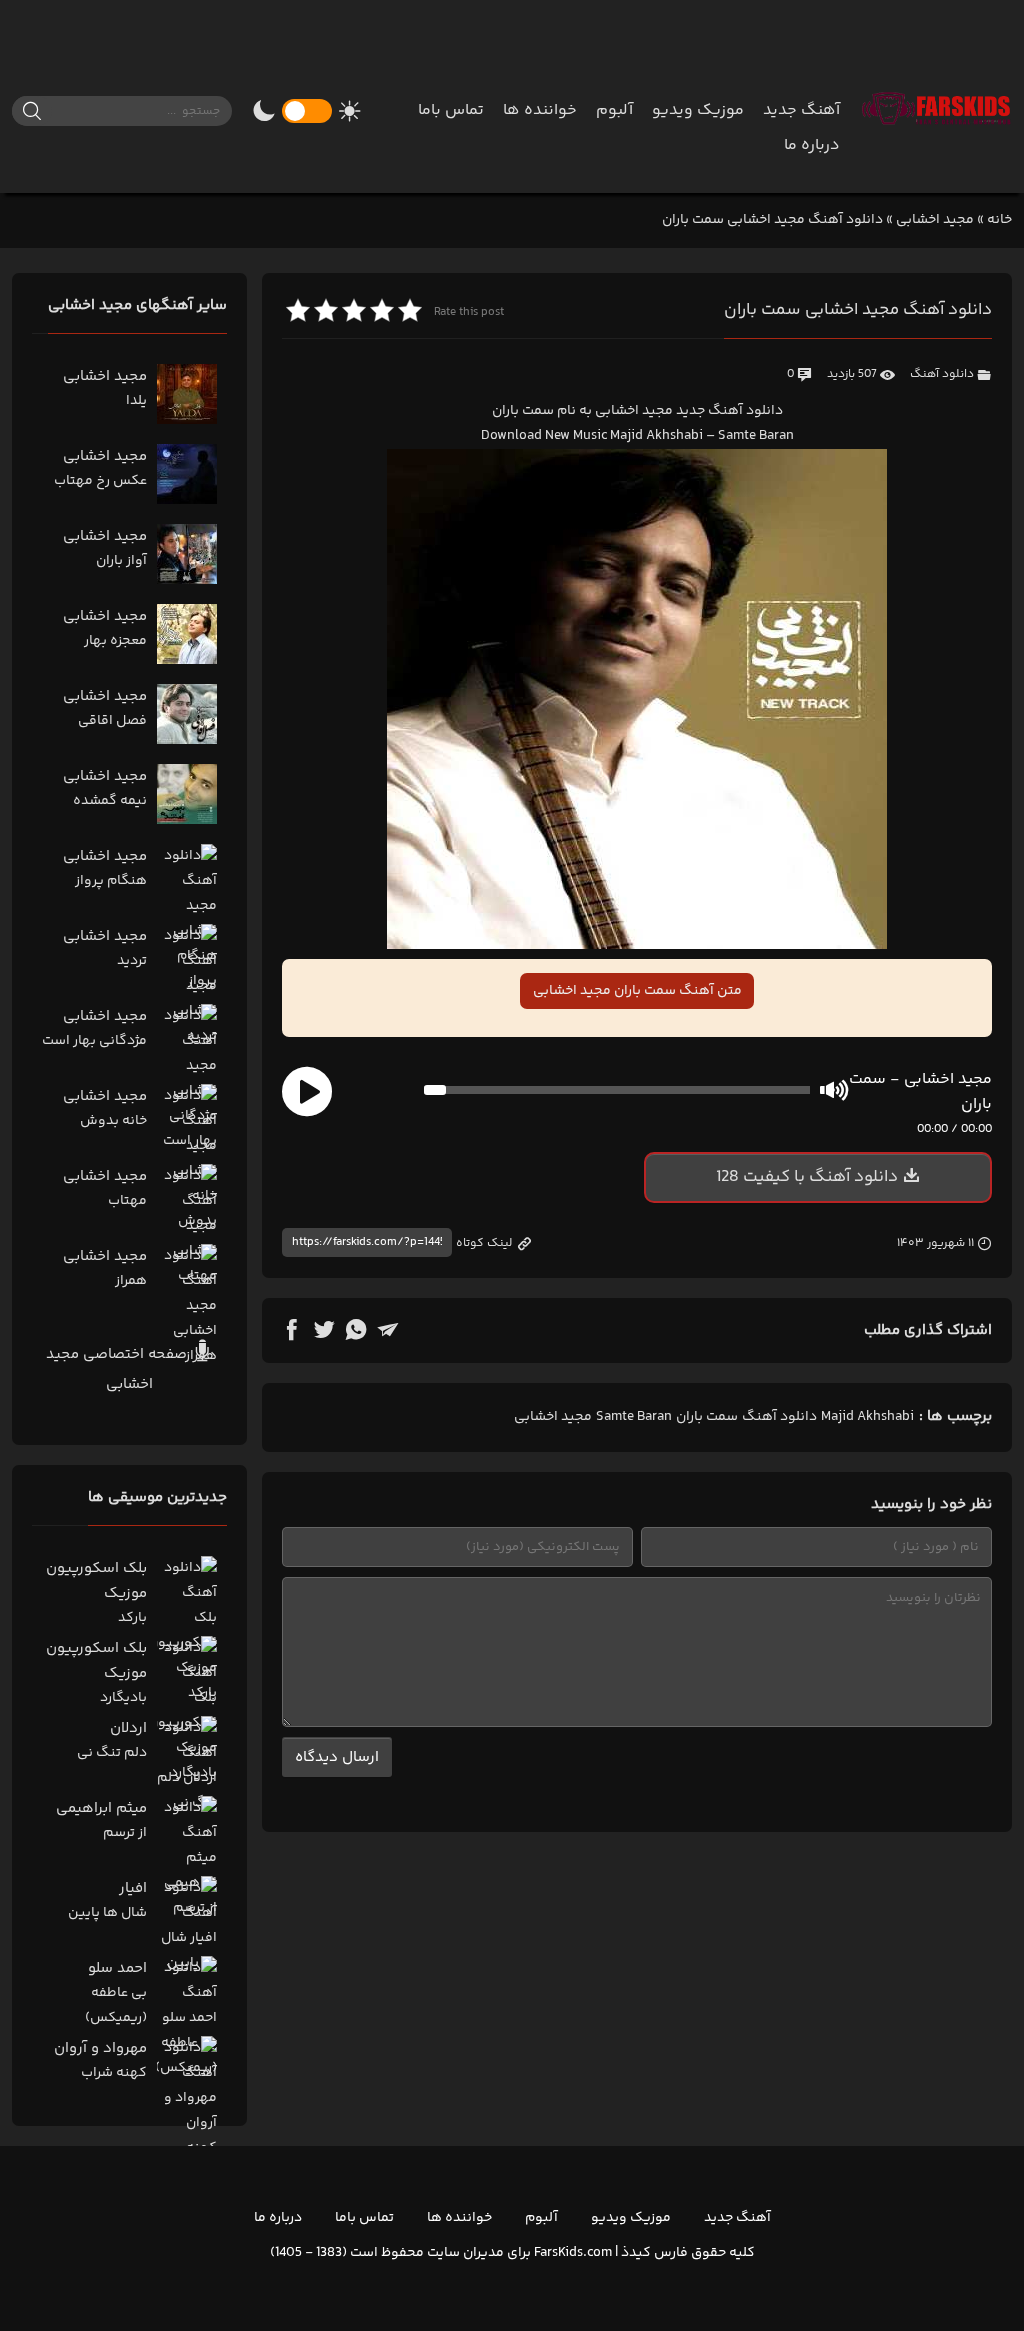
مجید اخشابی (935, 220)
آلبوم (614, 110)
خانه (999, 220)
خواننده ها (540, 110)
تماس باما (451, 110)
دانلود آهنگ (942, 374)
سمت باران (707, 1417)
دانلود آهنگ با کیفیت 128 (807, 1177)
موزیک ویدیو (698, 110)
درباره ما (812, 145)
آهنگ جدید (801, 110)
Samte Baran (634, 1417)
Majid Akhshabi (867, 1417)
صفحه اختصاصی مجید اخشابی (118, 1369)
